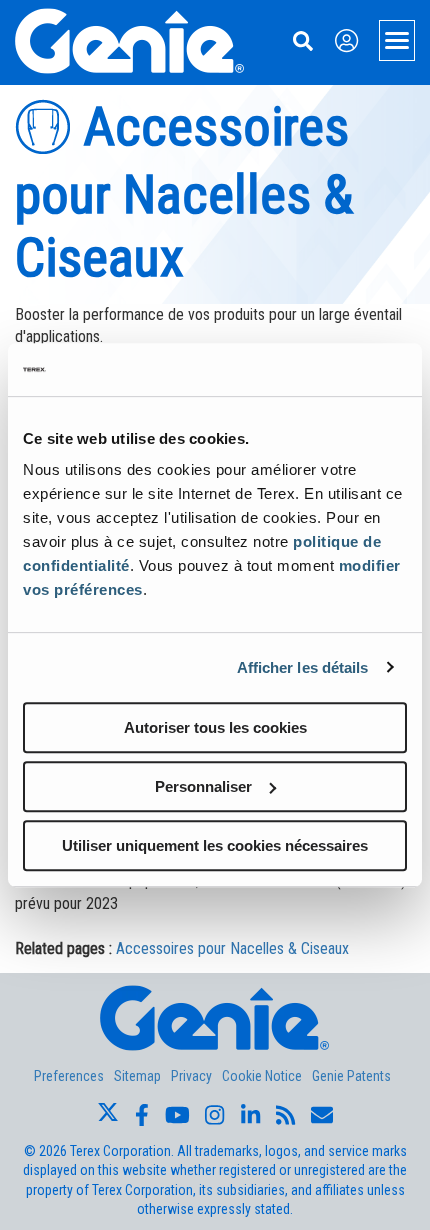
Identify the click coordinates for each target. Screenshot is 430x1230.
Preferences (69, 1076)
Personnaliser (203, 786)
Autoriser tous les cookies (215, 727)
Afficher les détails (303, 667)
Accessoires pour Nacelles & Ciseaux (232, 948)
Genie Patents (351, 1076)
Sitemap (137, 1076)
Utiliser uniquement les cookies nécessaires (215, 845)
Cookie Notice (262, 1076)
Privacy (191, 1076)
